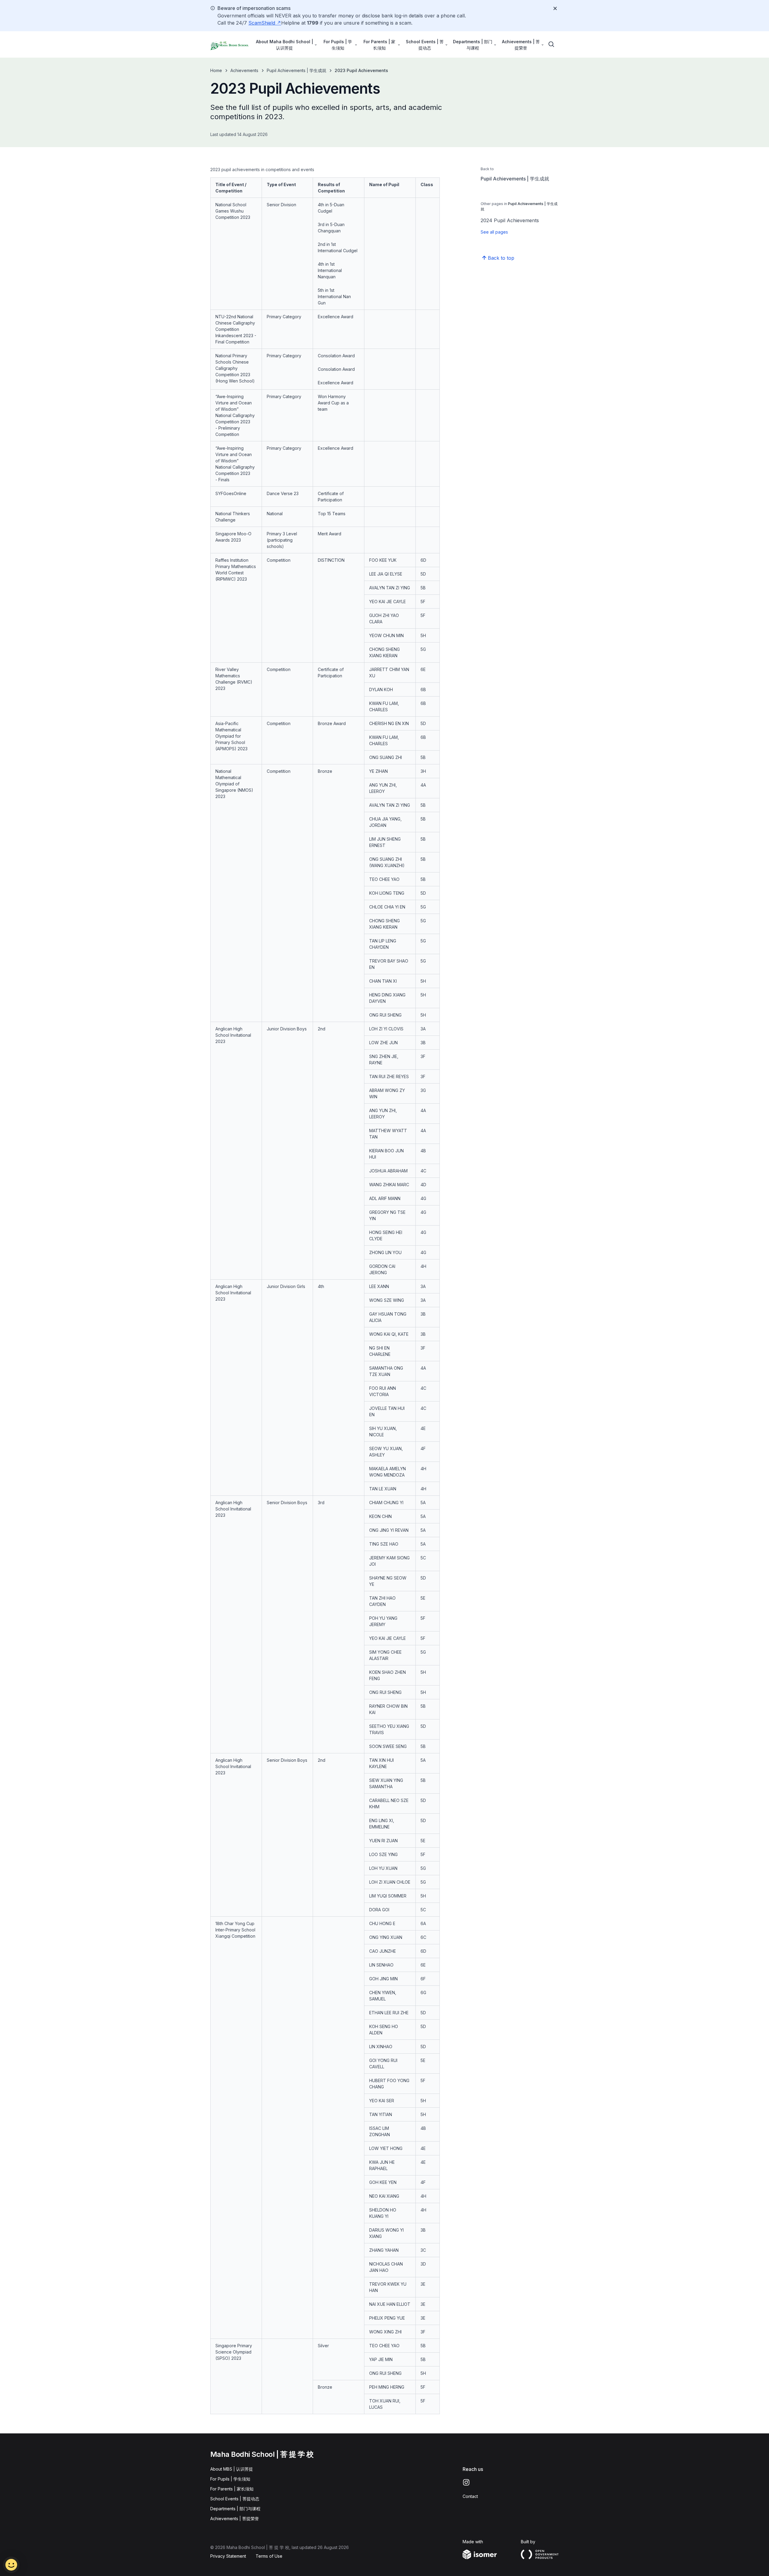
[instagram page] (466, 2482)
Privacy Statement (228, 2556)
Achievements (244, 70)
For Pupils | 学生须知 (230, 2479)
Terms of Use (269, 2556)
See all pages (494, 232)
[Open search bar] (552, 44)
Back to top (501, 258)
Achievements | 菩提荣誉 (235, 2519)
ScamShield (263, 23)
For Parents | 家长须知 (232, 2489)
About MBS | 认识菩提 (232, 2469)
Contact (470, 2496)
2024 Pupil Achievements (510, 220)
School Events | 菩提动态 (235, 2499)
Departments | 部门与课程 (235, 2509)
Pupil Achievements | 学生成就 (296, 70)
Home (216, 70)
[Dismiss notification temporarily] (555, 8)
